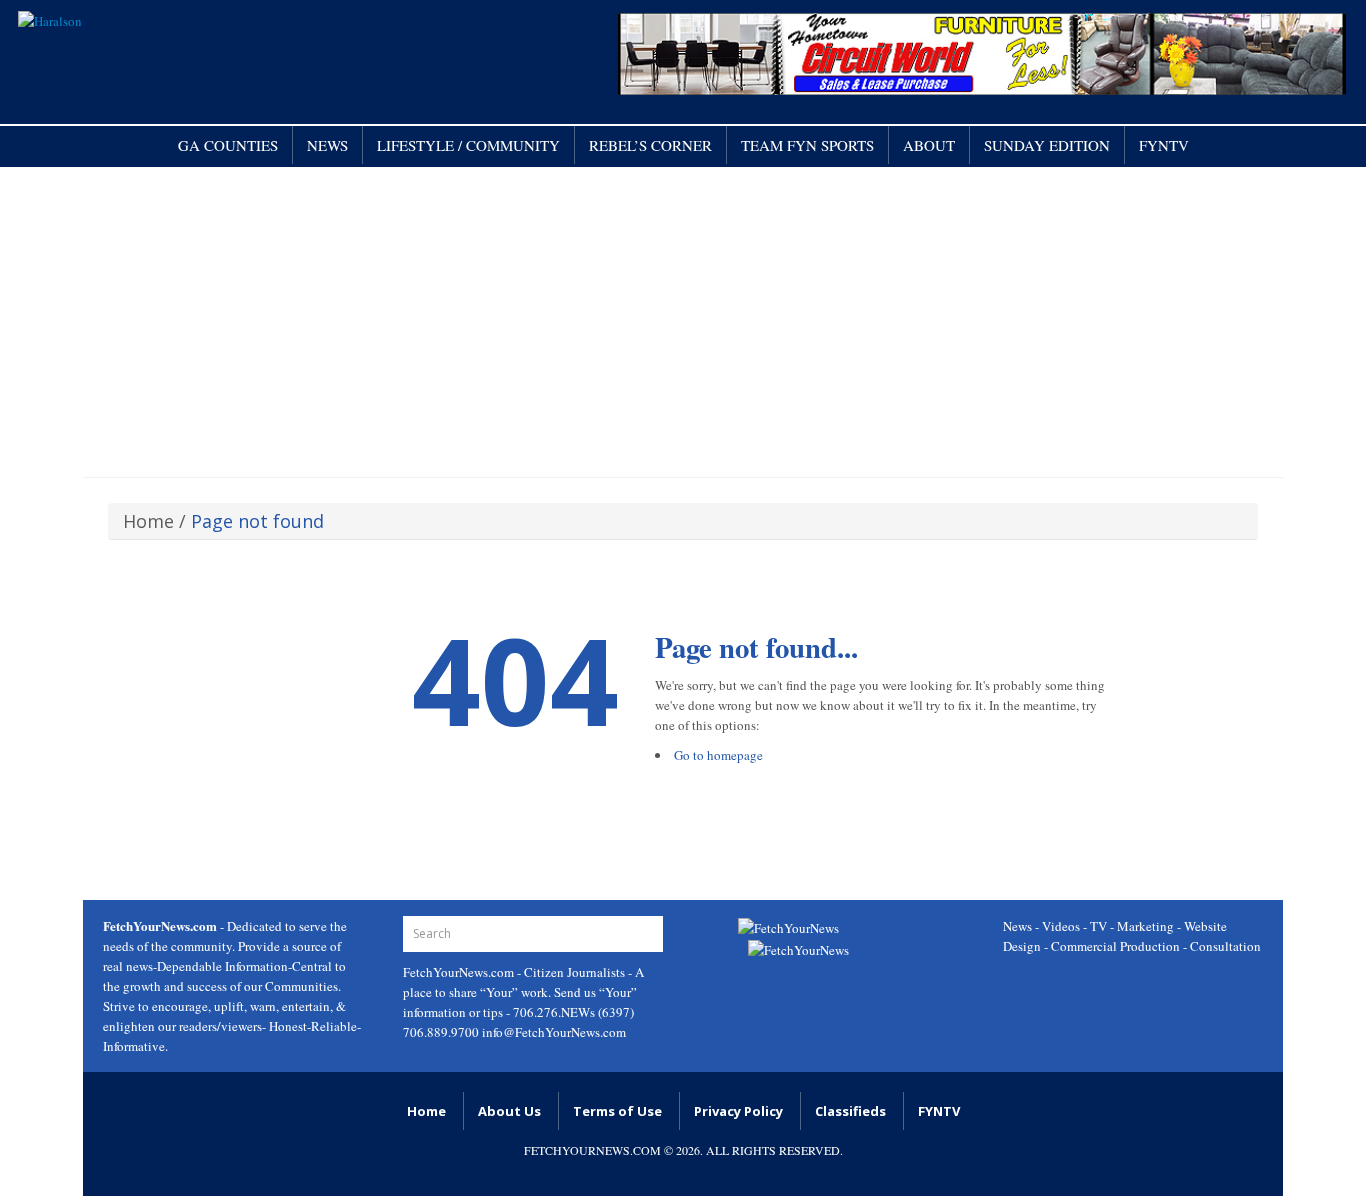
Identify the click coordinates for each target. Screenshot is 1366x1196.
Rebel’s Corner (650, 145)
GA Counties (228, 145)
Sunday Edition (1047, 145)
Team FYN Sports (807, 145)
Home (148, 521)
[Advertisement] (683, 317)
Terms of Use (617, 1111)
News (327, 145)
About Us (509, 1111)
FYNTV (1164, 145)
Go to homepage (718, 755)
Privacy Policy (738, 1111)
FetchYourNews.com (460, 972)
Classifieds (850, 1111)
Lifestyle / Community (468, 145)
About (929, 145)
